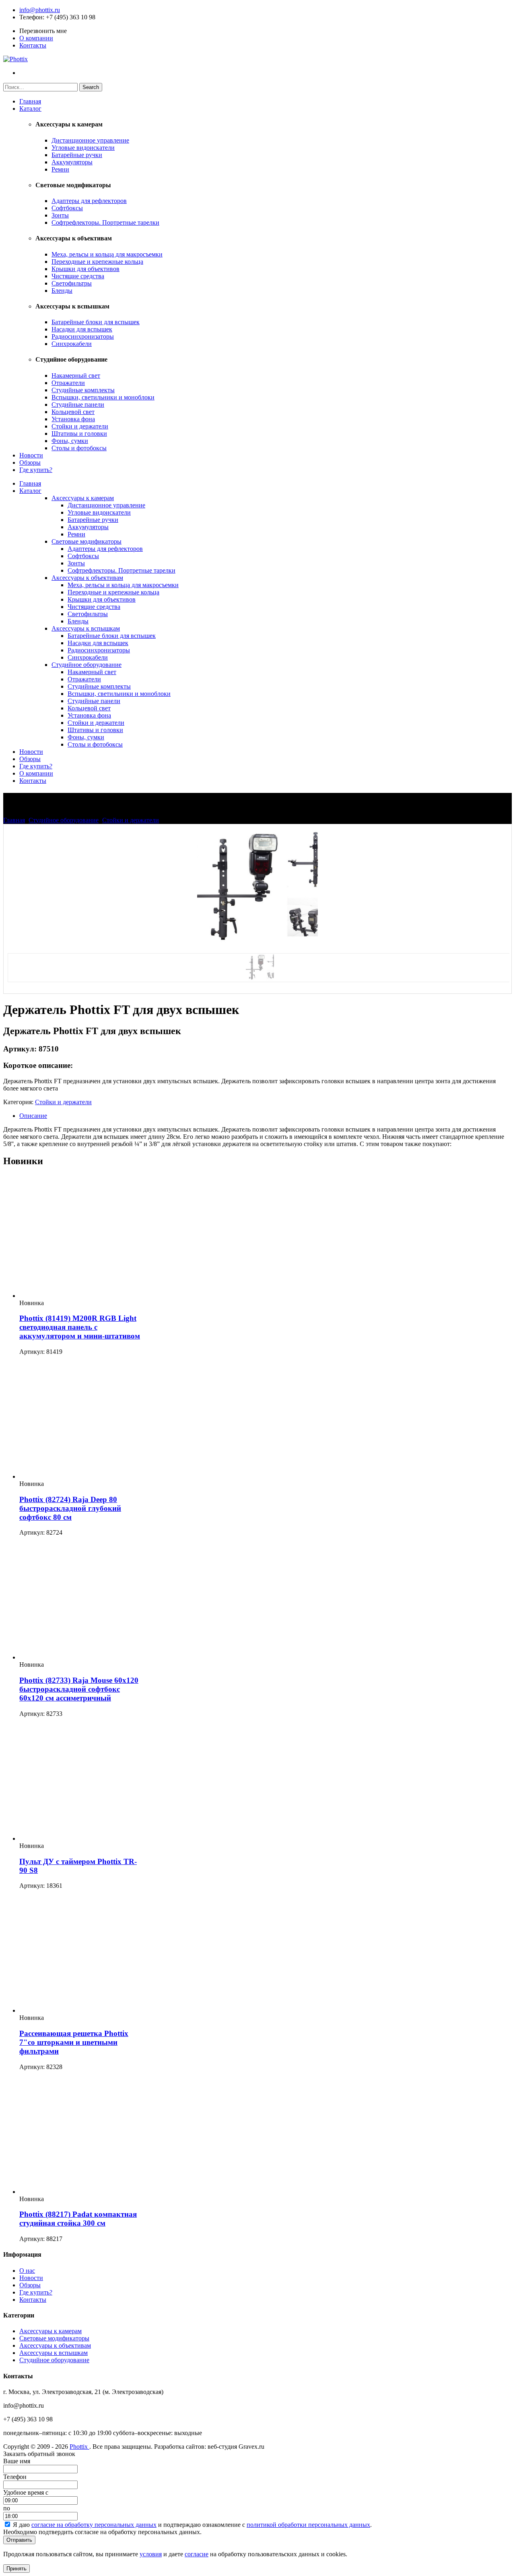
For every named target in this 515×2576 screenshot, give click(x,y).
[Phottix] (15, 59)
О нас (27, 2271)
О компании (36, 38)
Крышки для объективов (85, 269)
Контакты (33, 45)
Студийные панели (78, 405)
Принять (16, 2569)
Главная (30, 101)
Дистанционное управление (90, 140)
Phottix (79, 2447)
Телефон (31, 17)
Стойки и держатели (80, 426)
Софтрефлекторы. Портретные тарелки (105, 222)
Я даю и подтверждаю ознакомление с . (192, 2525)
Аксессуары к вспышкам (86, 628)
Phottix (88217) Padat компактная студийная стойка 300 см (78, 2219)
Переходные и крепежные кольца (97, 262)
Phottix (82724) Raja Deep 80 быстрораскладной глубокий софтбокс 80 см (70, 1508)
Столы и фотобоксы (79, 448)
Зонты (60, 215)
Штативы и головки (79, 433)
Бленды (62, 291)
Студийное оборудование (87, 665)
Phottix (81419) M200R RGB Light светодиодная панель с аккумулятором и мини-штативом (80, 1327)
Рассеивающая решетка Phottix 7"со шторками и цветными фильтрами (74, 2042)
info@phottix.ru (40, 10)
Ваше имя (17, 2461)
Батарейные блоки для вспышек (96, 322)
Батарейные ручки (77, 155)
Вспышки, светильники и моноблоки (103, 397)
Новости (31, 455)
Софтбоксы (67, 208)
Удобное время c (26, 2492)
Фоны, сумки (70, 441)
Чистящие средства (78, 276)
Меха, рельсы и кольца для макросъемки (107, 254)
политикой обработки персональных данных (308, 2525)
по (7, 2508)
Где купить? (36, 470)
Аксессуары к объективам (87, 578)
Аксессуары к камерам (83, 498)
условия (151, 2554)
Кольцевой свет (73, 412)
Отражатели (68, 383)
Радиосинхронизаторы (83, 336)
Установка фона (73, 419)
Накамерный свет (76, 376)
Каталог (30, 109)
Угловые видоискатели (83, 148)
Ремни (60, 169)
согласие (197, 2554)
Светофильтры (72, 283)
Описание (33, 1116)
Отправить (19, 2540)
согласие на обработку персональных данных (94, 2525)
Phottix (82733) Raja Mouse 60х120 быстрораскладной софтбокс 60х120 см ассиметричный (79, 1689)
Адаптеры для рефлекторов (89, 201)
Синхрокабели (72, 344)
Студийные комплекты (83, 390)
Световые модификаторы (87, 541)
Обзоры (30, 462)
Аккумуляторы (72, 162)
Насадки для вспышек (82, 329)
